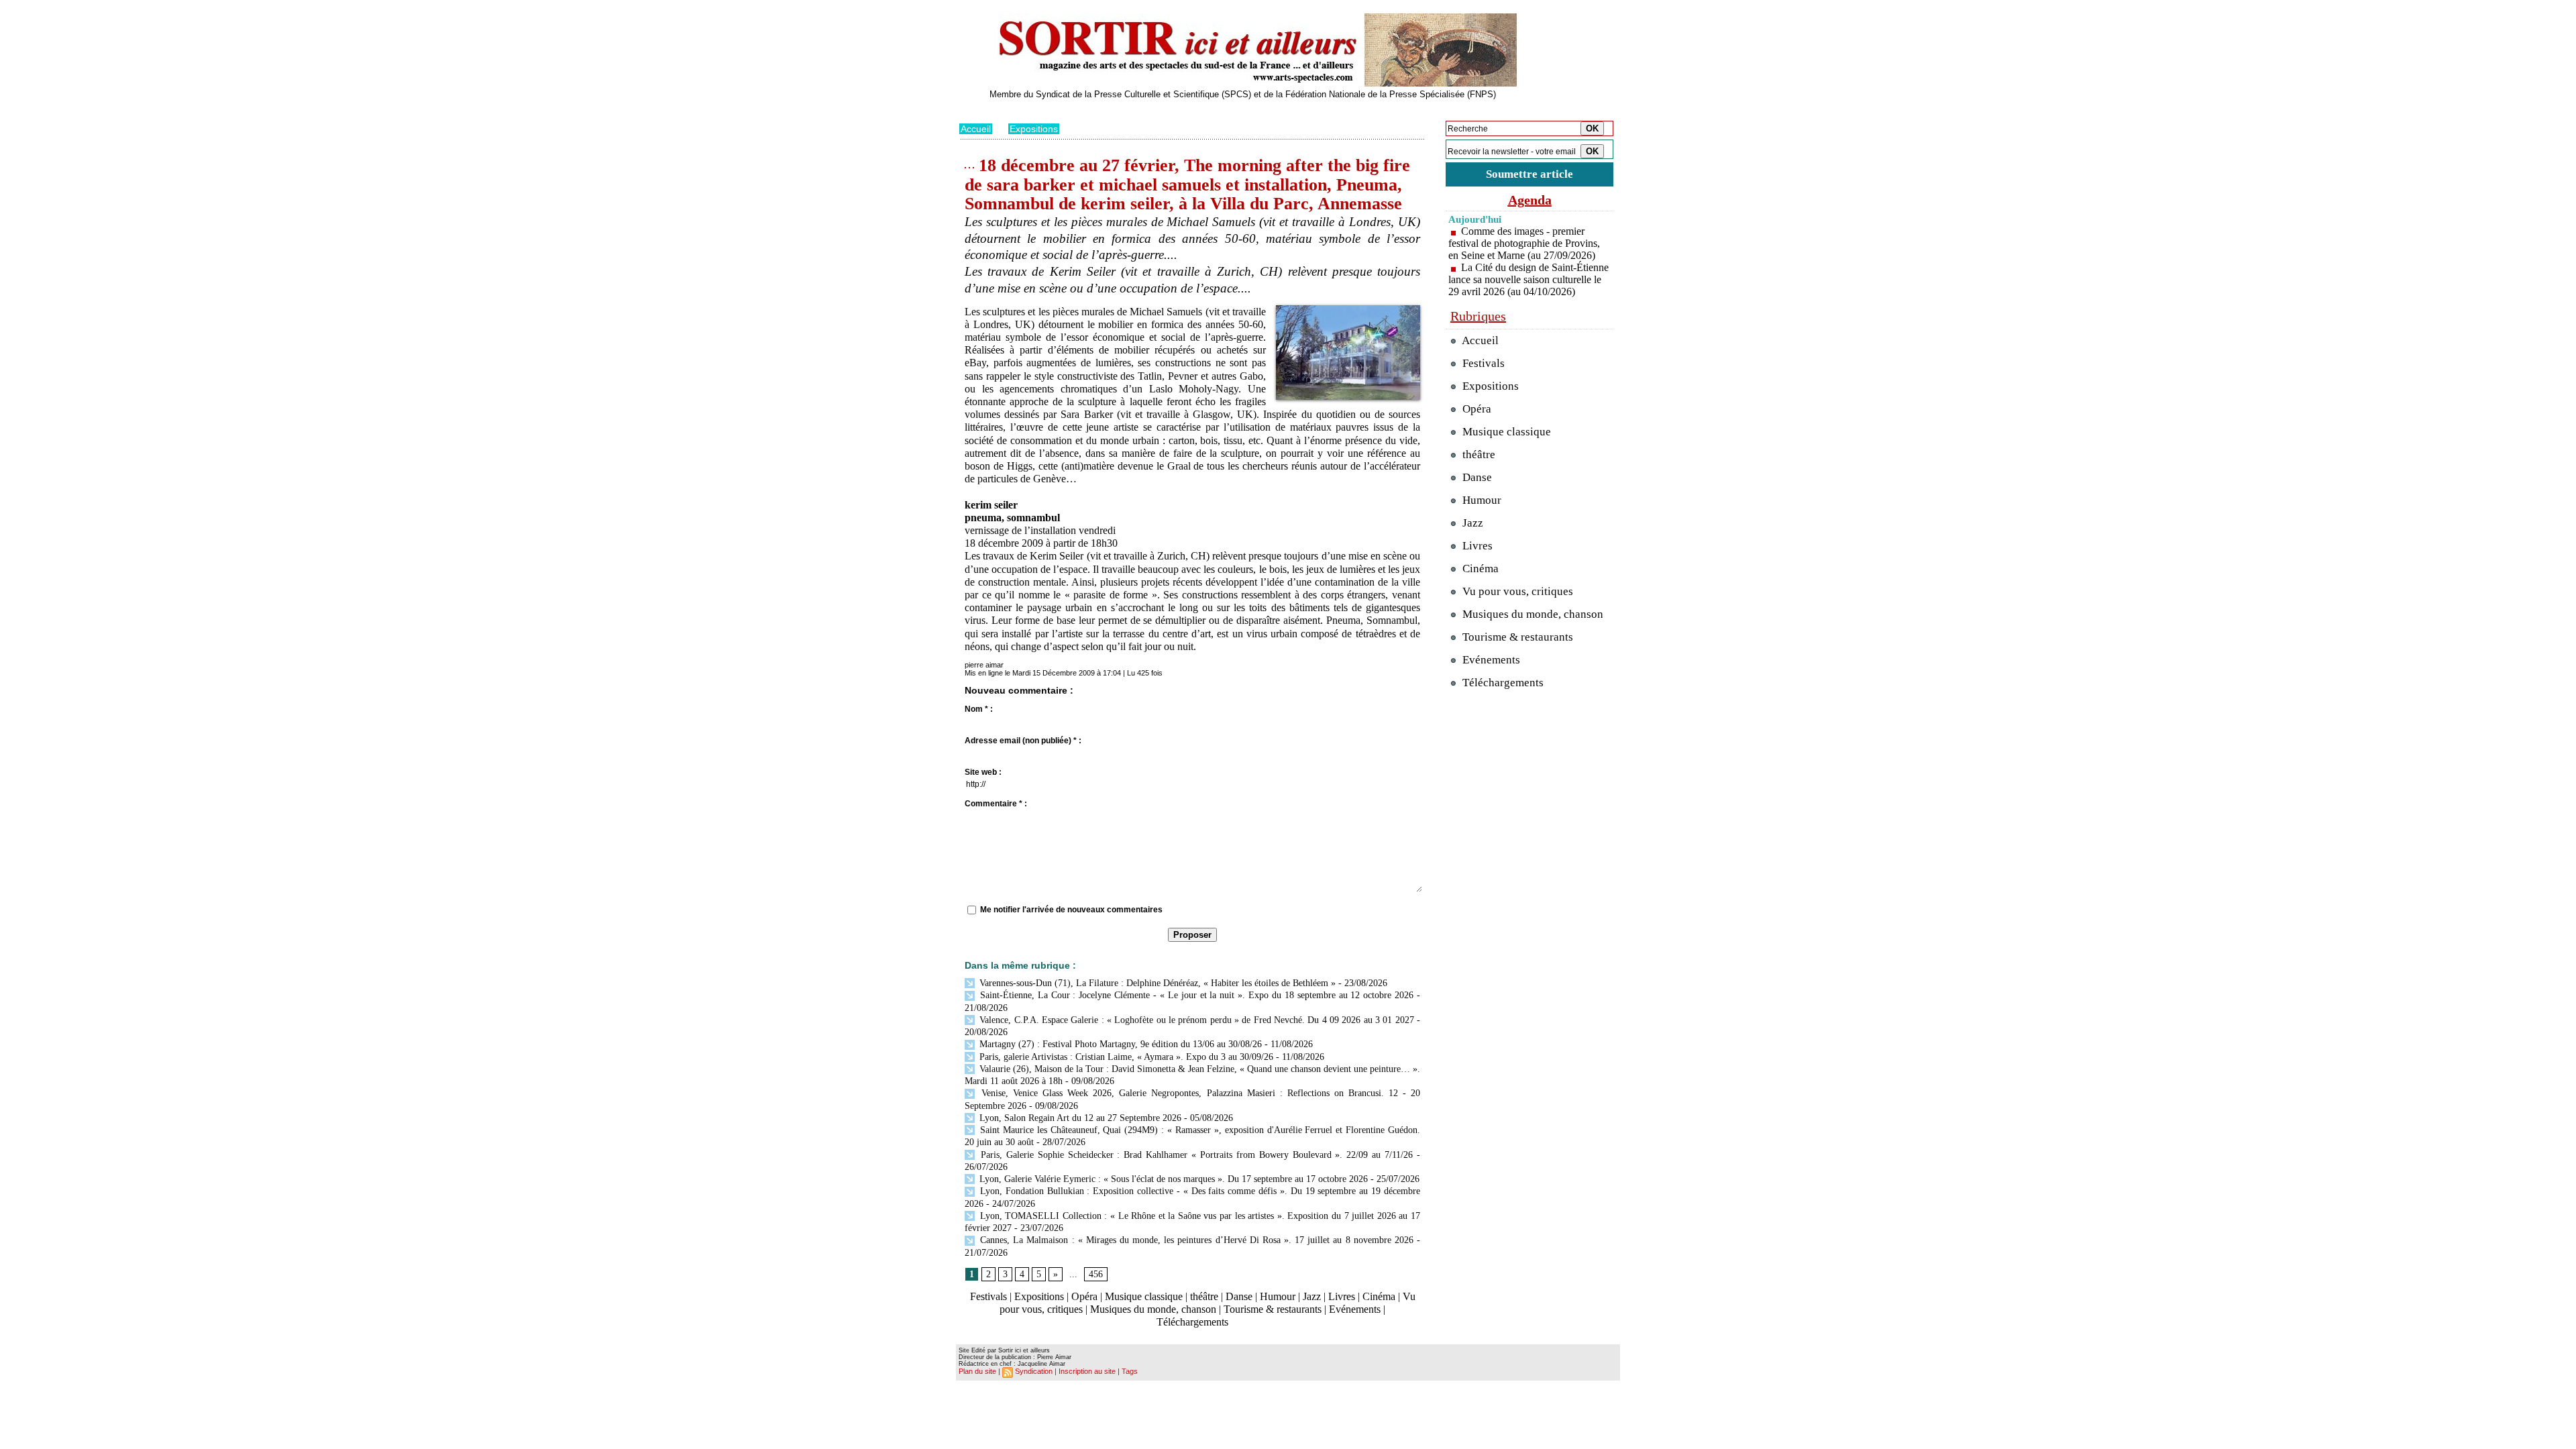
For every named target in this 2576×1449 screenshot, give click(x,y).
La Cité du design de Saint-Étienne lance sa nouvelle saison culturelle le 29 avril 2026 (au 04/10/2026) (1528, 279)
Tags (1130, 1371)
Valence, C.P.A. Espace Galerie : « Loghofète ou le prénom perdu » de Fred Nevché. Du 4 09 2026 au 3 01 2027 (1195, 1020)
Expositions (1034, 129)
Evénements (1355, 1309)
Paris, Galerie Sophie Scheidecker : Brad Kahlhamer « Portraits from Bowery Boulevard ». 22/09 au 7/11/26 (1195, 1155)
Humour (1278, 1296)
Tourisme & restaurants (1273, 1309)
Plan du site (977, 1371)
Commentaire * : (996, 804)
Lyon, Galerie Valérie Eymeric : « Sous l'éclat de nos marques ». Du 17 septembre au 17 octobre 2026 (1172, 1179)
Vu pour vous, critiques (1516, 591)
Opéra (1084, 1296)
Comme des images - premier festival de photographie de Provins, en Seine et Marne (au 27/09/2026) (1524, 243)
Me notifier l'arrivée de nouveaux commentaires (1071, 910)
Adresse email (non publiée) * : (1023, 741)
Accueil (976, 129)
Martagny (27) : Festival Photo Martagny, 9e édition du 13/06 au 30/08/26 (1119, 1044)
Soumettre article (1529, 174)
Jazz (1312, 1296)
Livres (1342, 1296)
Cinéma (1379, 1296)
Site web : (983, 772)
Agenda (1530, 200)
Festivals (988, 1296)
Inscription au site (1087, 1371)
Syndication (1034, 1371)
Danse (1239, 1296)
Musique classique (1144, 1296)
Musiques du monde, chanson (1153, 1309)
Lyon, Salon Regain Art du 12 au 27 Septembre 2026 (1079, 1118)
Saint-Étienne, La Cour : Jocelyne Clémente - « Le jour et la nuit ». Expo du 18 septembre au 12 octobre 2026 (1195, 995)
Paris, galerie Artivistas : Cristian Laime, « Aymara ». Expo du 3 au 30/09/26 (1125, 1057)
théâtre (1204, 1296)
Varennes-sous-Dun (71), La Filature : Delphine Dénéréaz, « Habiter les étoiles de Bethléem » (1156, 983)
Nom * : (979, 709)
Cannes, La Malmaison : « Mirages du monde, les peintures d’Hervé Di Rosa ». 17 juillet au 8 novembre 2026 (1195, 1240)
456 (1096, 1274)
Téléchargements (1192, 1322)
